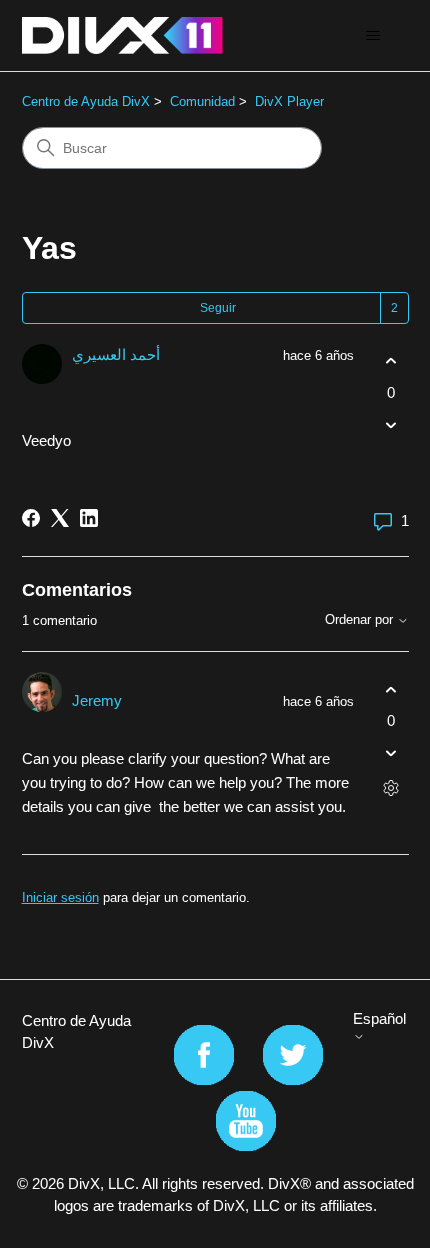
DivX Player (289, 101)
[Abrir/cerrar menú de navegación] (373, 36)
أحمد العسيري (116, 354)
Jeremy (97, 700)
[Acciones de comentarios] (391, 788)
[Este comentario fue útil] (391, 689)
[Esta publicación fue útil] (391, 361)
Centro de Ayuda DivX (86, 101)
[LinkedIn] (89, 518)
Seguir (218, 308)
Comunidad (202, 101)
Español (379, 1018)
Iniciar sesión (60, 897)
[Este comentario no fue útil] (391, 753)
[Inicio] (122, 35)
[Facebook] (31, 518)
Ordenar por (361, 620)
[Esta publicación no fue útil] (391, 424)
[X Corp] (60, 518)
